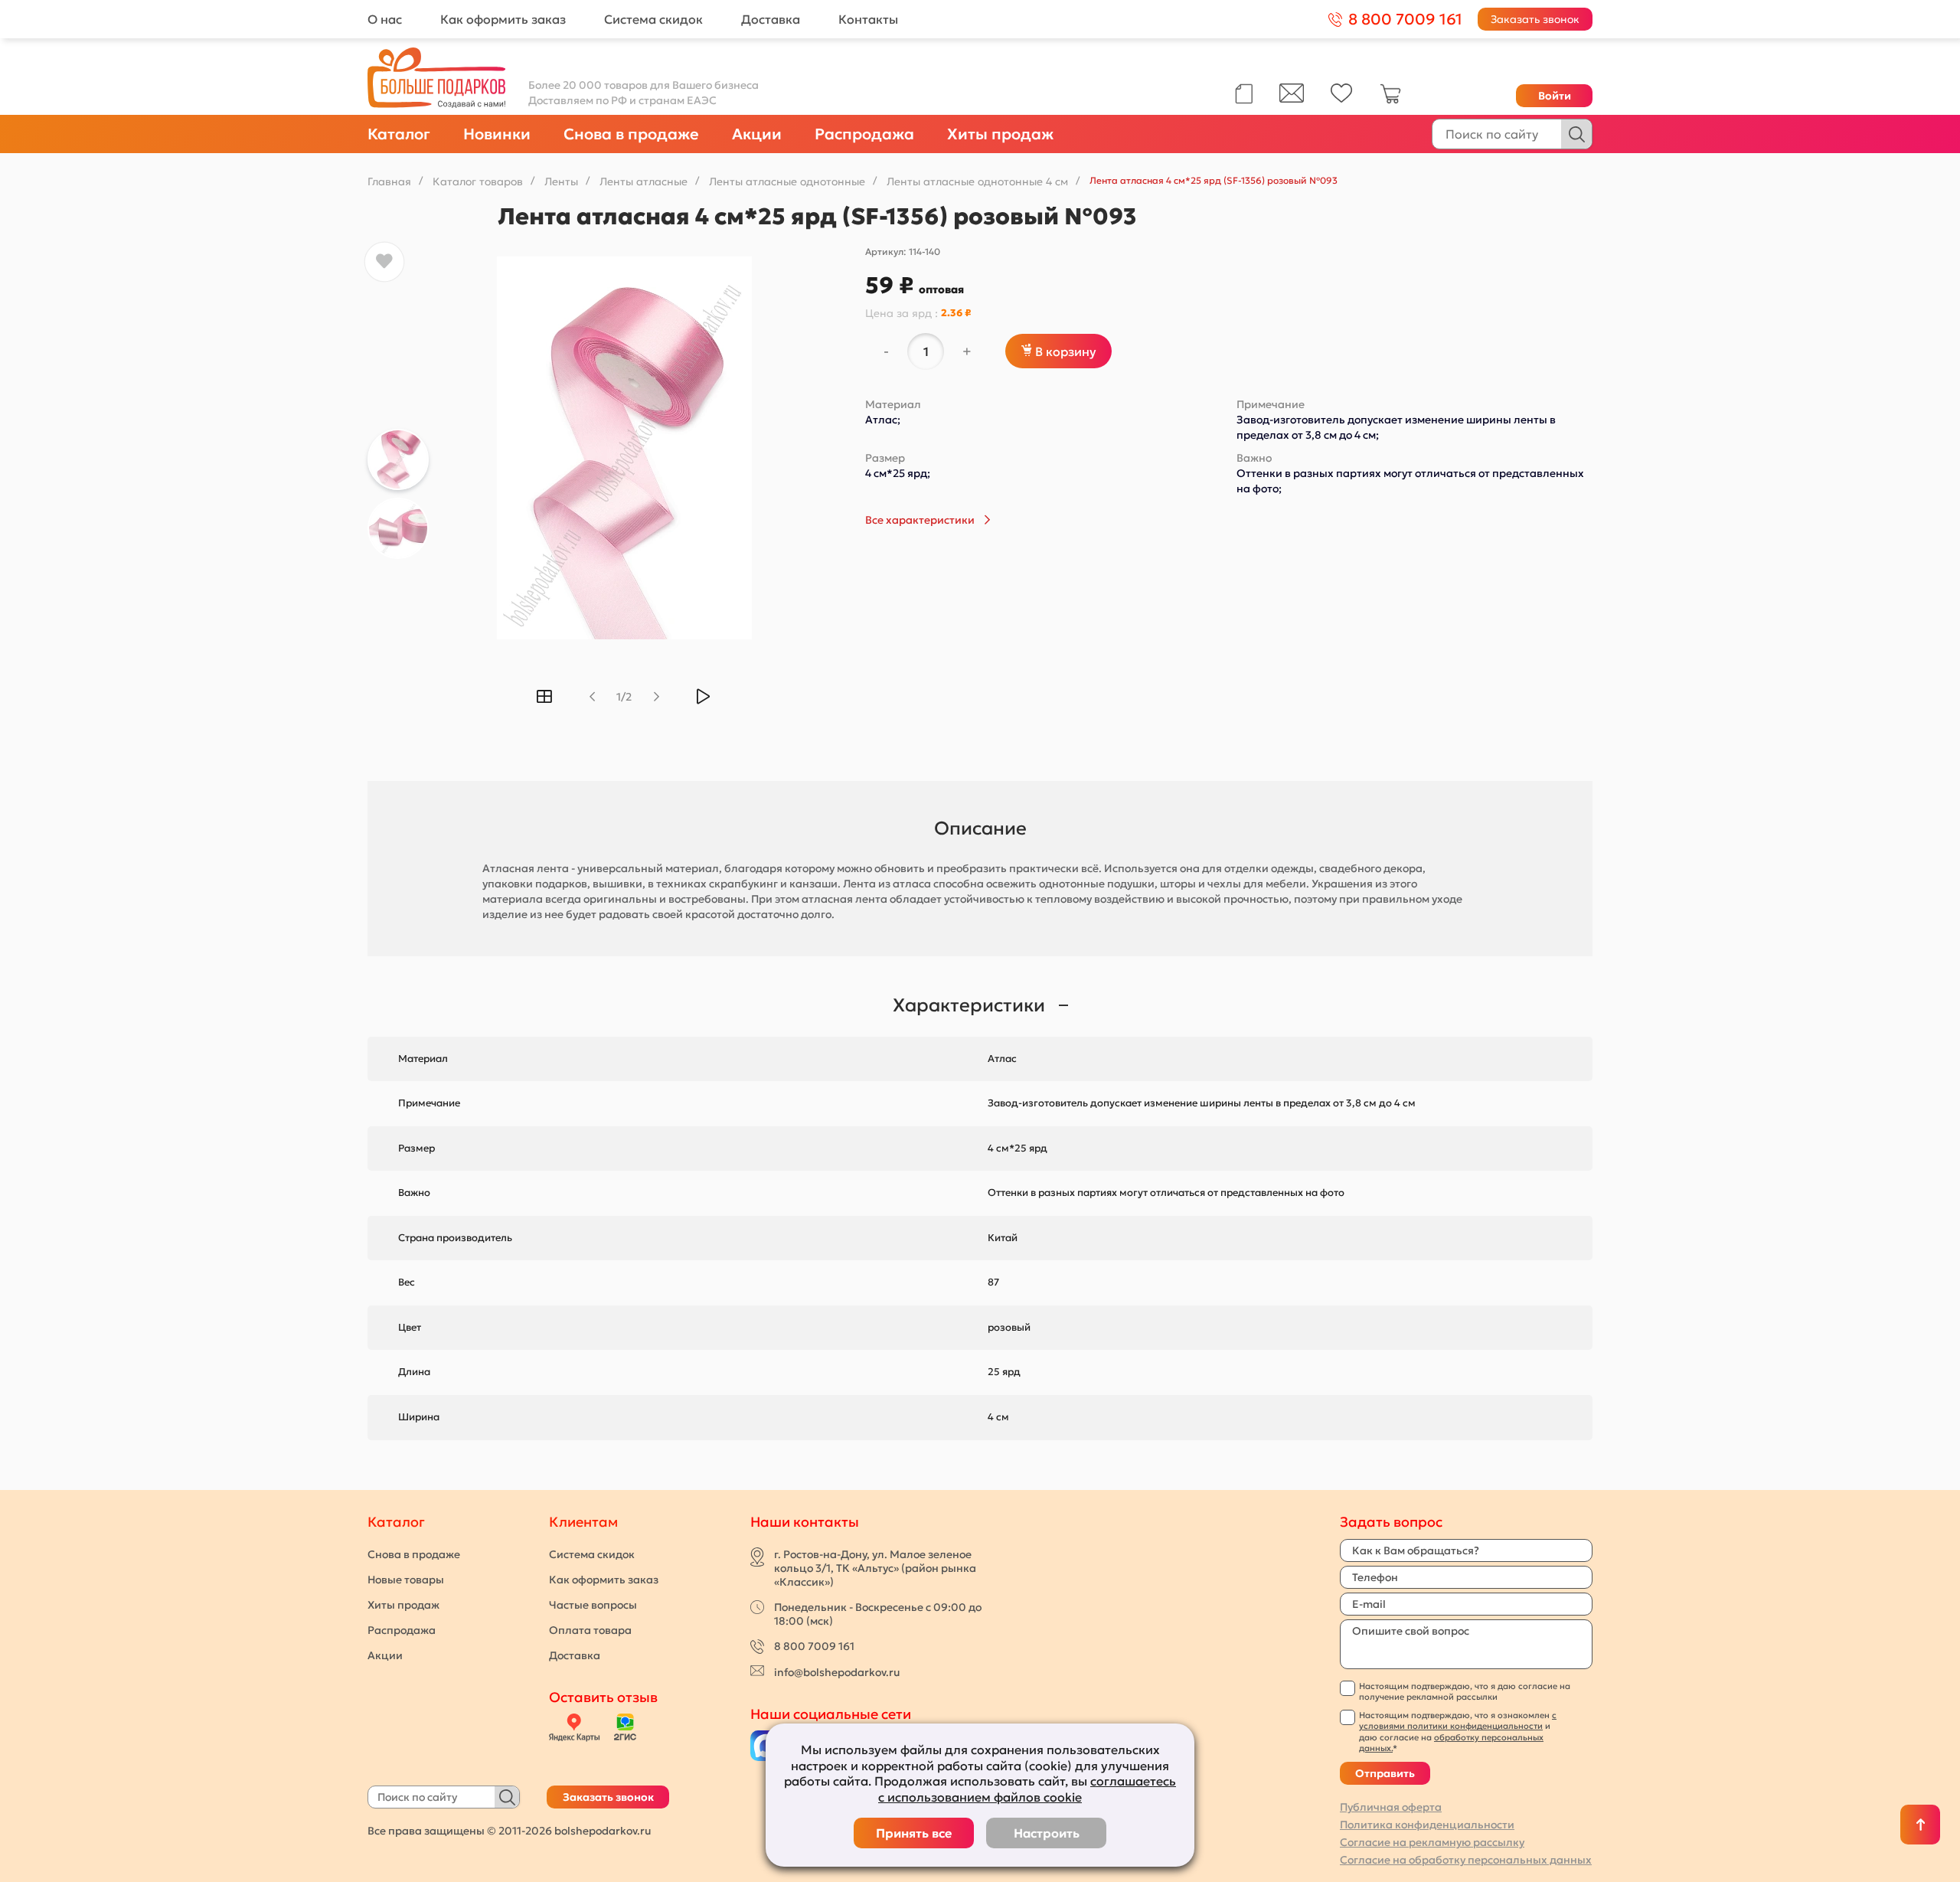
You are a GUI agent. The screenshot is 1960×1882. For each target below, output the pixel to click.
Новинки (497, 134)
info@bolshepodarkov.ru (837, 1672)
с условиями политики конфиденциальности (1458, 1720)
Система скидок (653, 19)
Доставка (771, 19)
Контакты (868, 19)
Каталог (399, 134)
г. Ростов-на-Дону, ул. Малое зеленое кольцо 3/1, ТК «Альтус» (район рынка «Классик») (875, 1568)
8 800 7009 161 (814, 1646)
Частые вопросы (593, 1605)
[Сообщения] (1292, 99)
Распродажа (864, 134)
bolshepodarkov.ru (603, 1831)
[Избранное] (1342, 99)
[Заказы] (1244, 94)
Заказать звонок (1535, 19)
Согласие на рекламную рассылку (1432, 1842)
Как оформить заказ (503, 19)
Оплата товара (590, 1630)
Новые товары (406, 1580)
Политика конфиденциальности (1427, 1825)
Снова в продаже (631, 134)
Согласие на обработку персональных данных (1466, 1860)
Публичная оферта (1391, 1807)
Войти (1555, 96)
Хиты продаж (1000, 134)
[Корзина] (1390, 100)
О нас (385, 19)
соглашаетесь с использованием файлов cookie (1027, 1789)
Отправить (1385, 1773)
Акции (757, 134)
